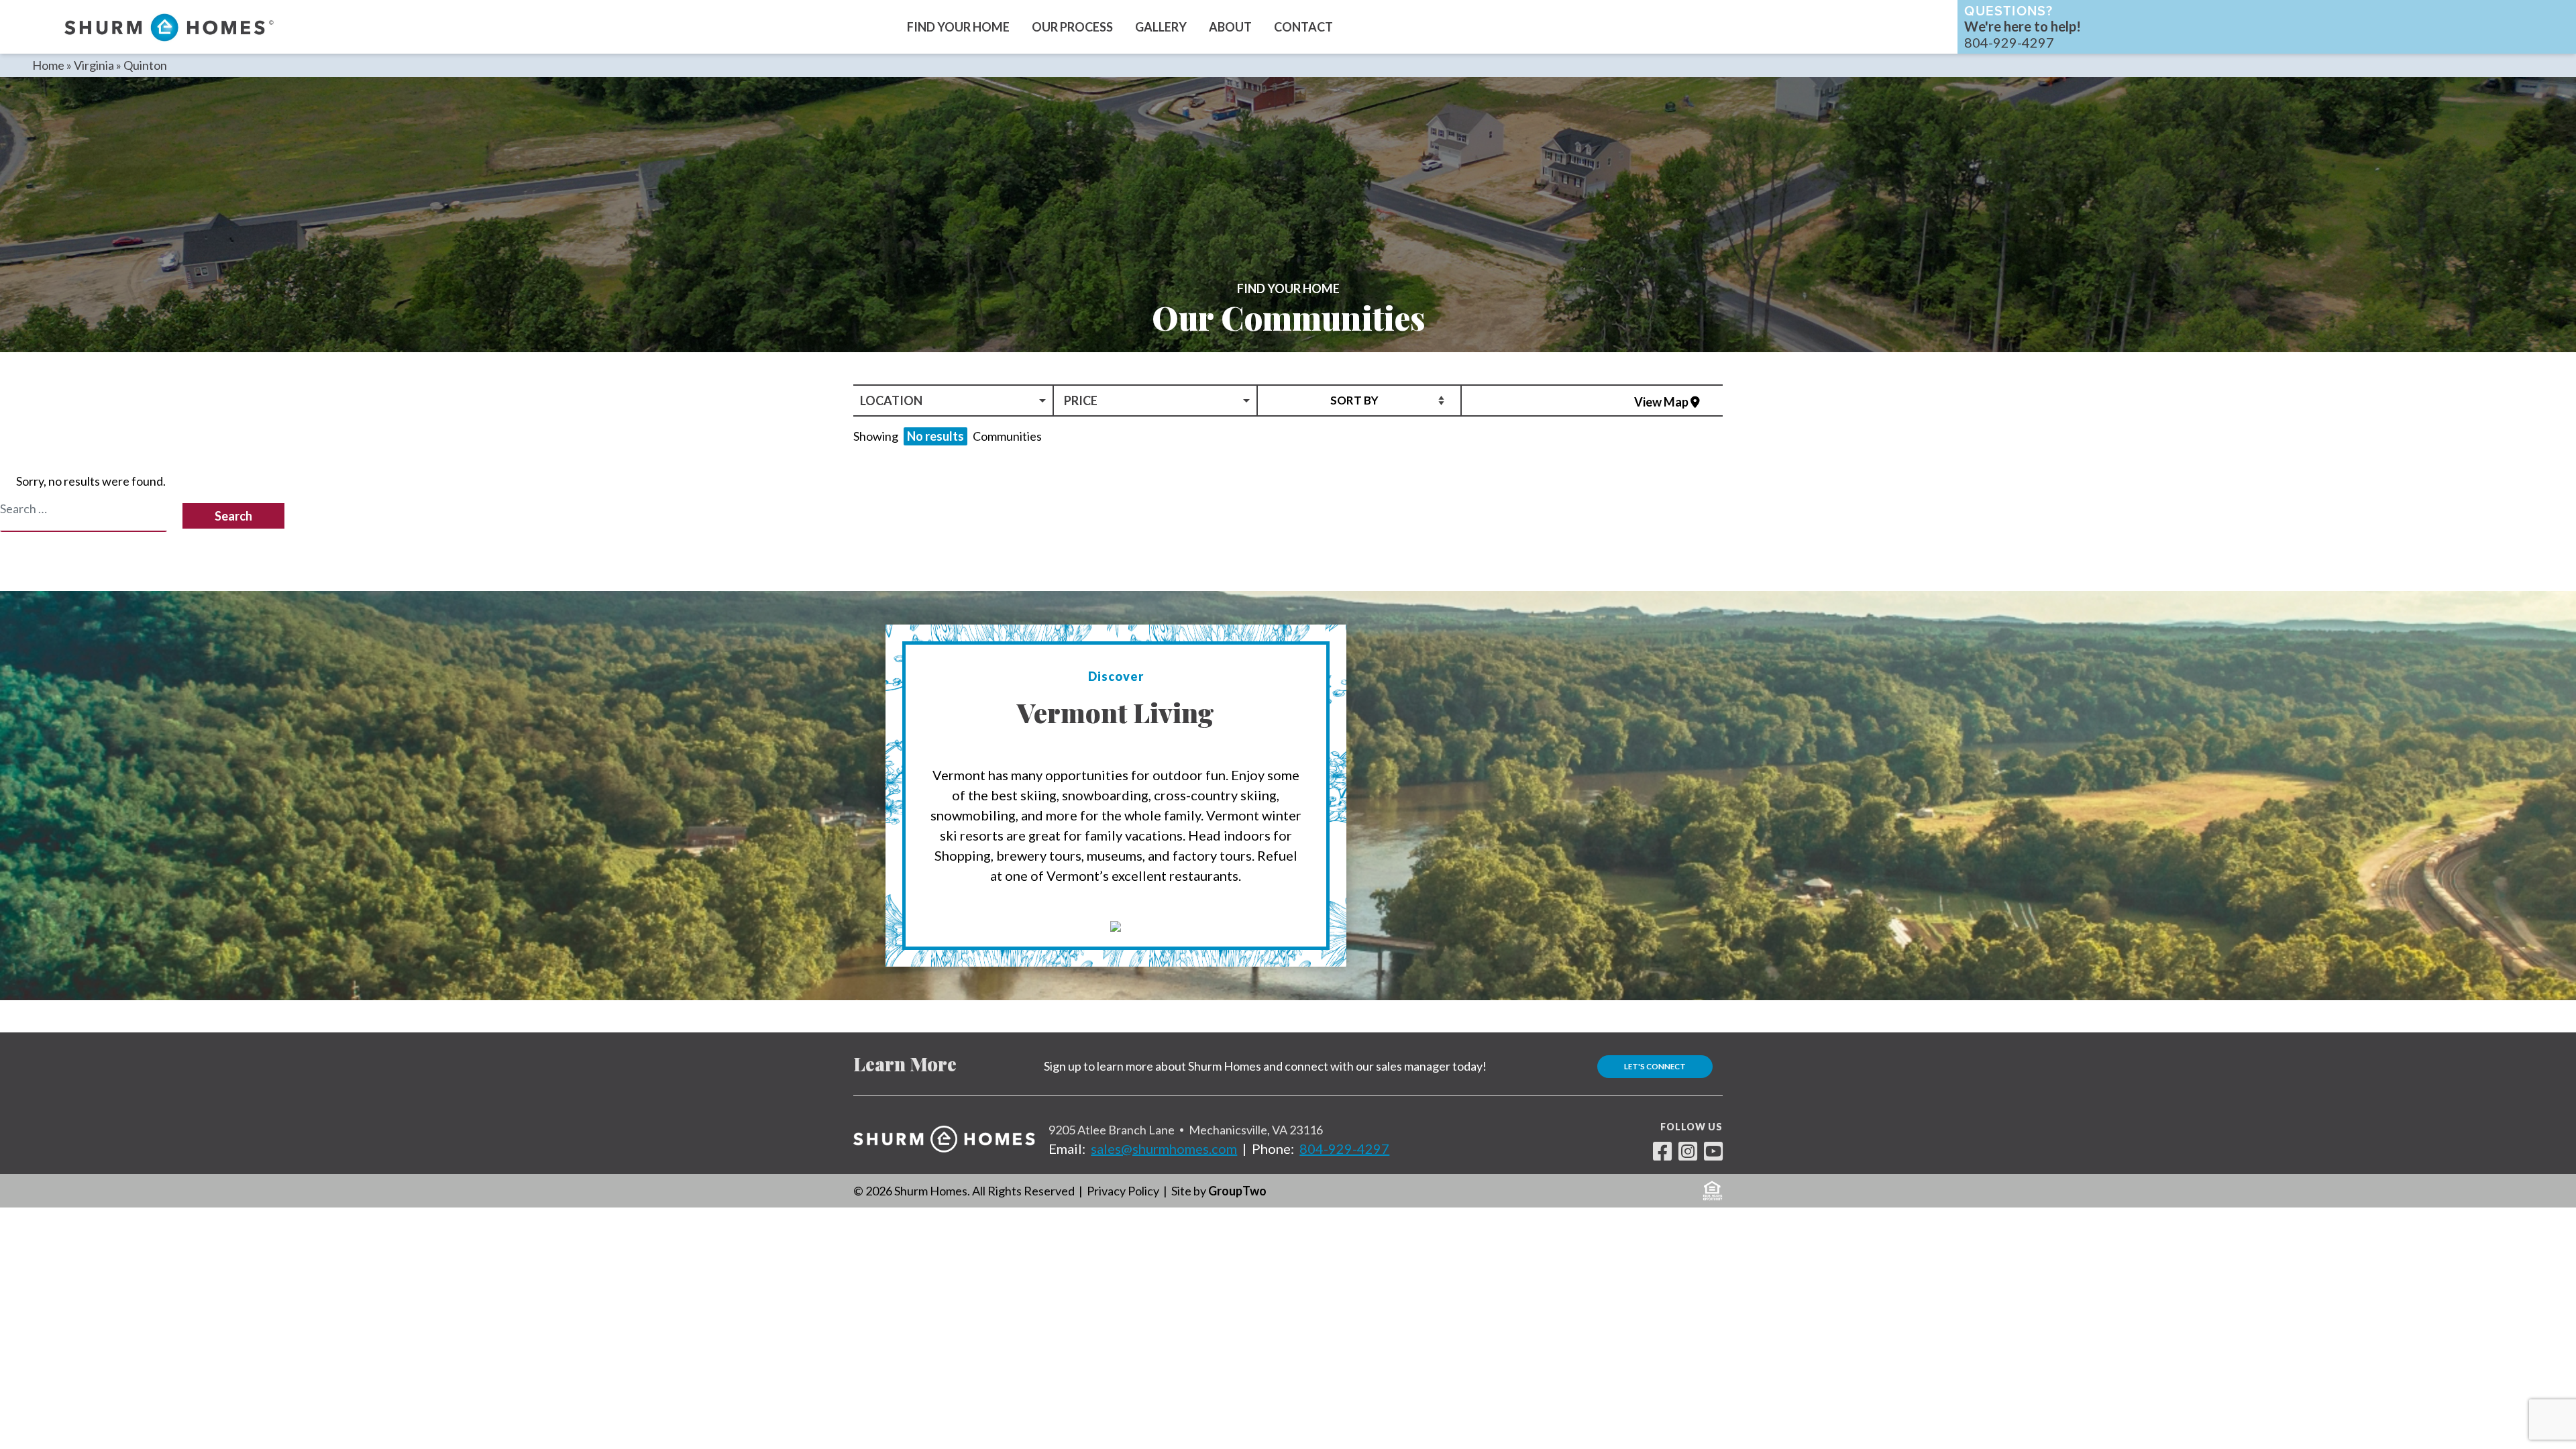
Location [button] (891, 400)
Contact (1303, 27)
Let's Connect (1655, 1066)
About (1230, 27)
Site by (1219, 1191)
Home (48, 65)
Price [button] (1081, 400)
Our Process (1072, 27)
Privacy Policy (1123, 1191)
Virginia (94, 65)
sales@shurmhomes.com (1164, 1148)
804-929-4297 (1344, 1148)
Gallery (1161, 27)
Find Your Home (958, 27)
